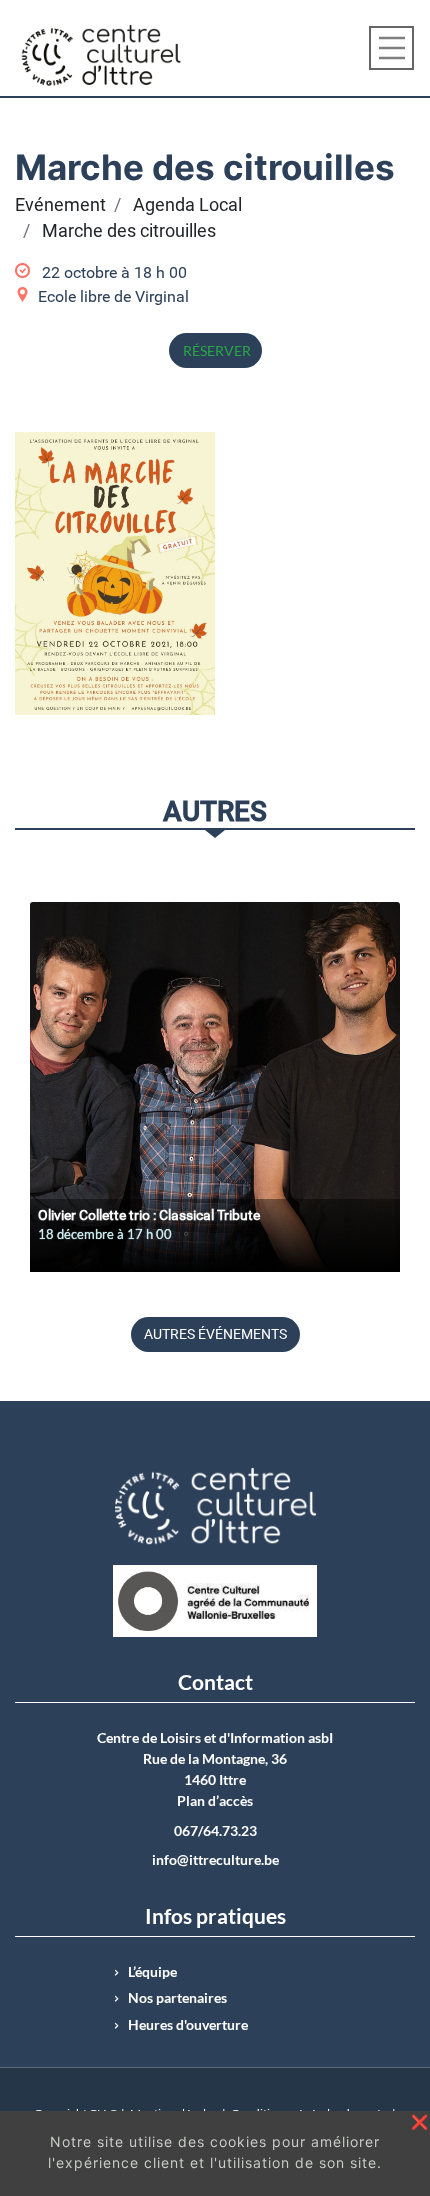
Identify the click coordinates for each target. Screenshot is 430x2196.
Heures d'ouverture (188, 2025)
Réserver (215, 350)
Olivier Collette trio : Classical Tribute (149, 1215)
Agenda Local (187, 205)
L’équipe (152, 1972)
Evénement (60, 205)
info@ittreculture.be (215, 1860)
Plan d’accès (215, 1801)
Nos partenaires (177, 1998)
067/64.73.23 (215, 1831)
